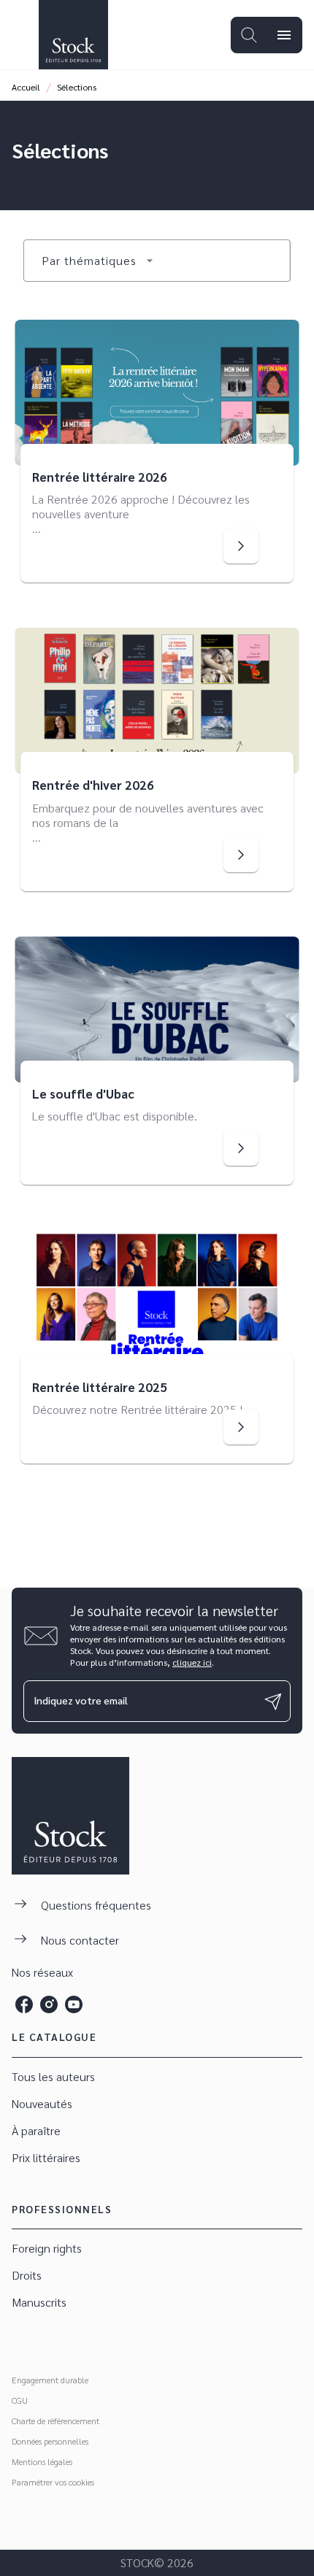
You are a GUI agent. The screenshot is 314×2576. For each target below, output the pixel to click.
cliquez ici (192, 1662)
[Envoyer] (273, 1702)
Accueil (26, 87)
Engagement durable (50, 2380)
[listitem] (24, 2004)
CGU (20, 2400)
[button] (98, 261)
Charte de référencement (55, 2421)
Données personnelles (50, 2441)
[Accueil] (73, 35)
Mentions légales (42, 2461)
